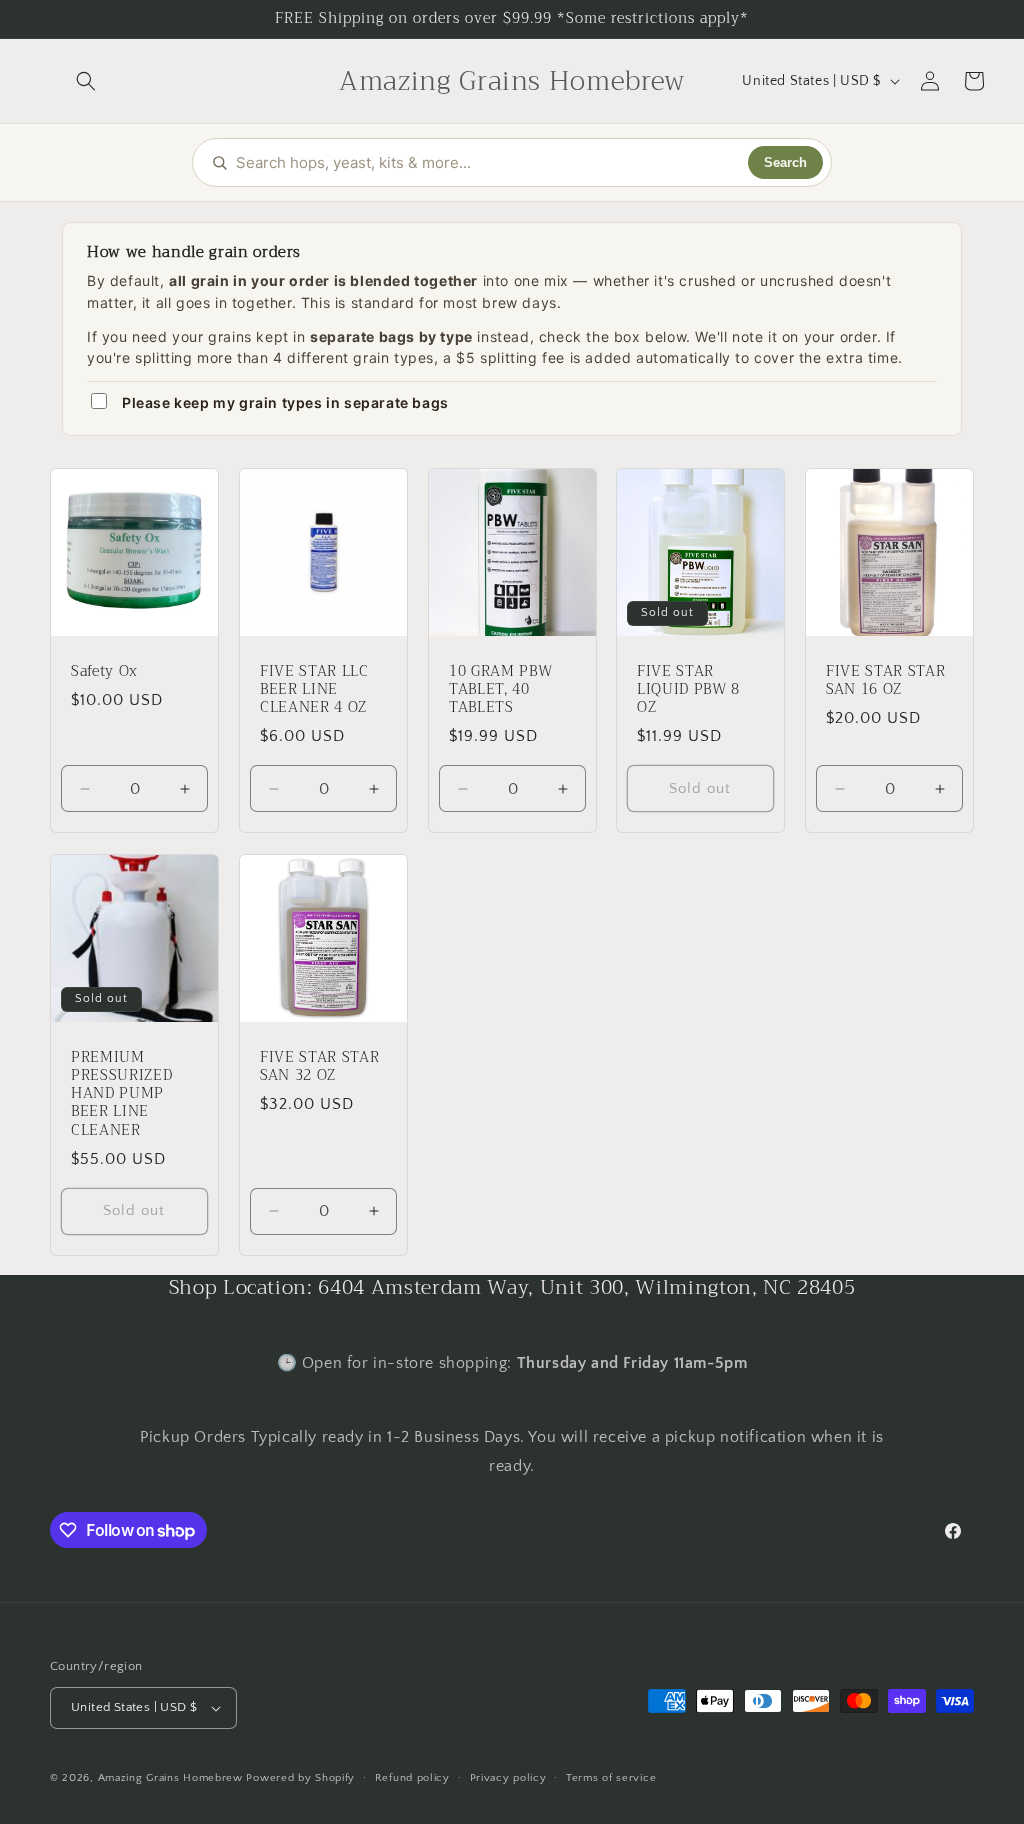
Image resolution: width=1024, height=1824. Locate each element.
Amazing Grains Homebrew (170, 1778)
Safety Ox (104, 672)
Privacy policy (508, 1778)
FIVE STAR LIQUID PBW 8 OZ (688, 690)
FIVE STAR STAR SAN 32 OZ (319, 1066)
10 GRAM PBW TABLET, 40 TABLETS (500, 690)
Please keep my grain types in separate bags (285, 402)
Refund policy (412, 1778)
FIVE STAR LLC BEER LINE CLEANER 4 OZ (314, 690)
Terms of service (611, 1778)
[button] (86, 81)
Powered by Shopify (300, 1778)
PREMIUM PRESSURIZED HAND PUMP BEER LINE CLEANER (121, 1093)
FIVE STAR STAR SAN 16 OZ (885, 681)
